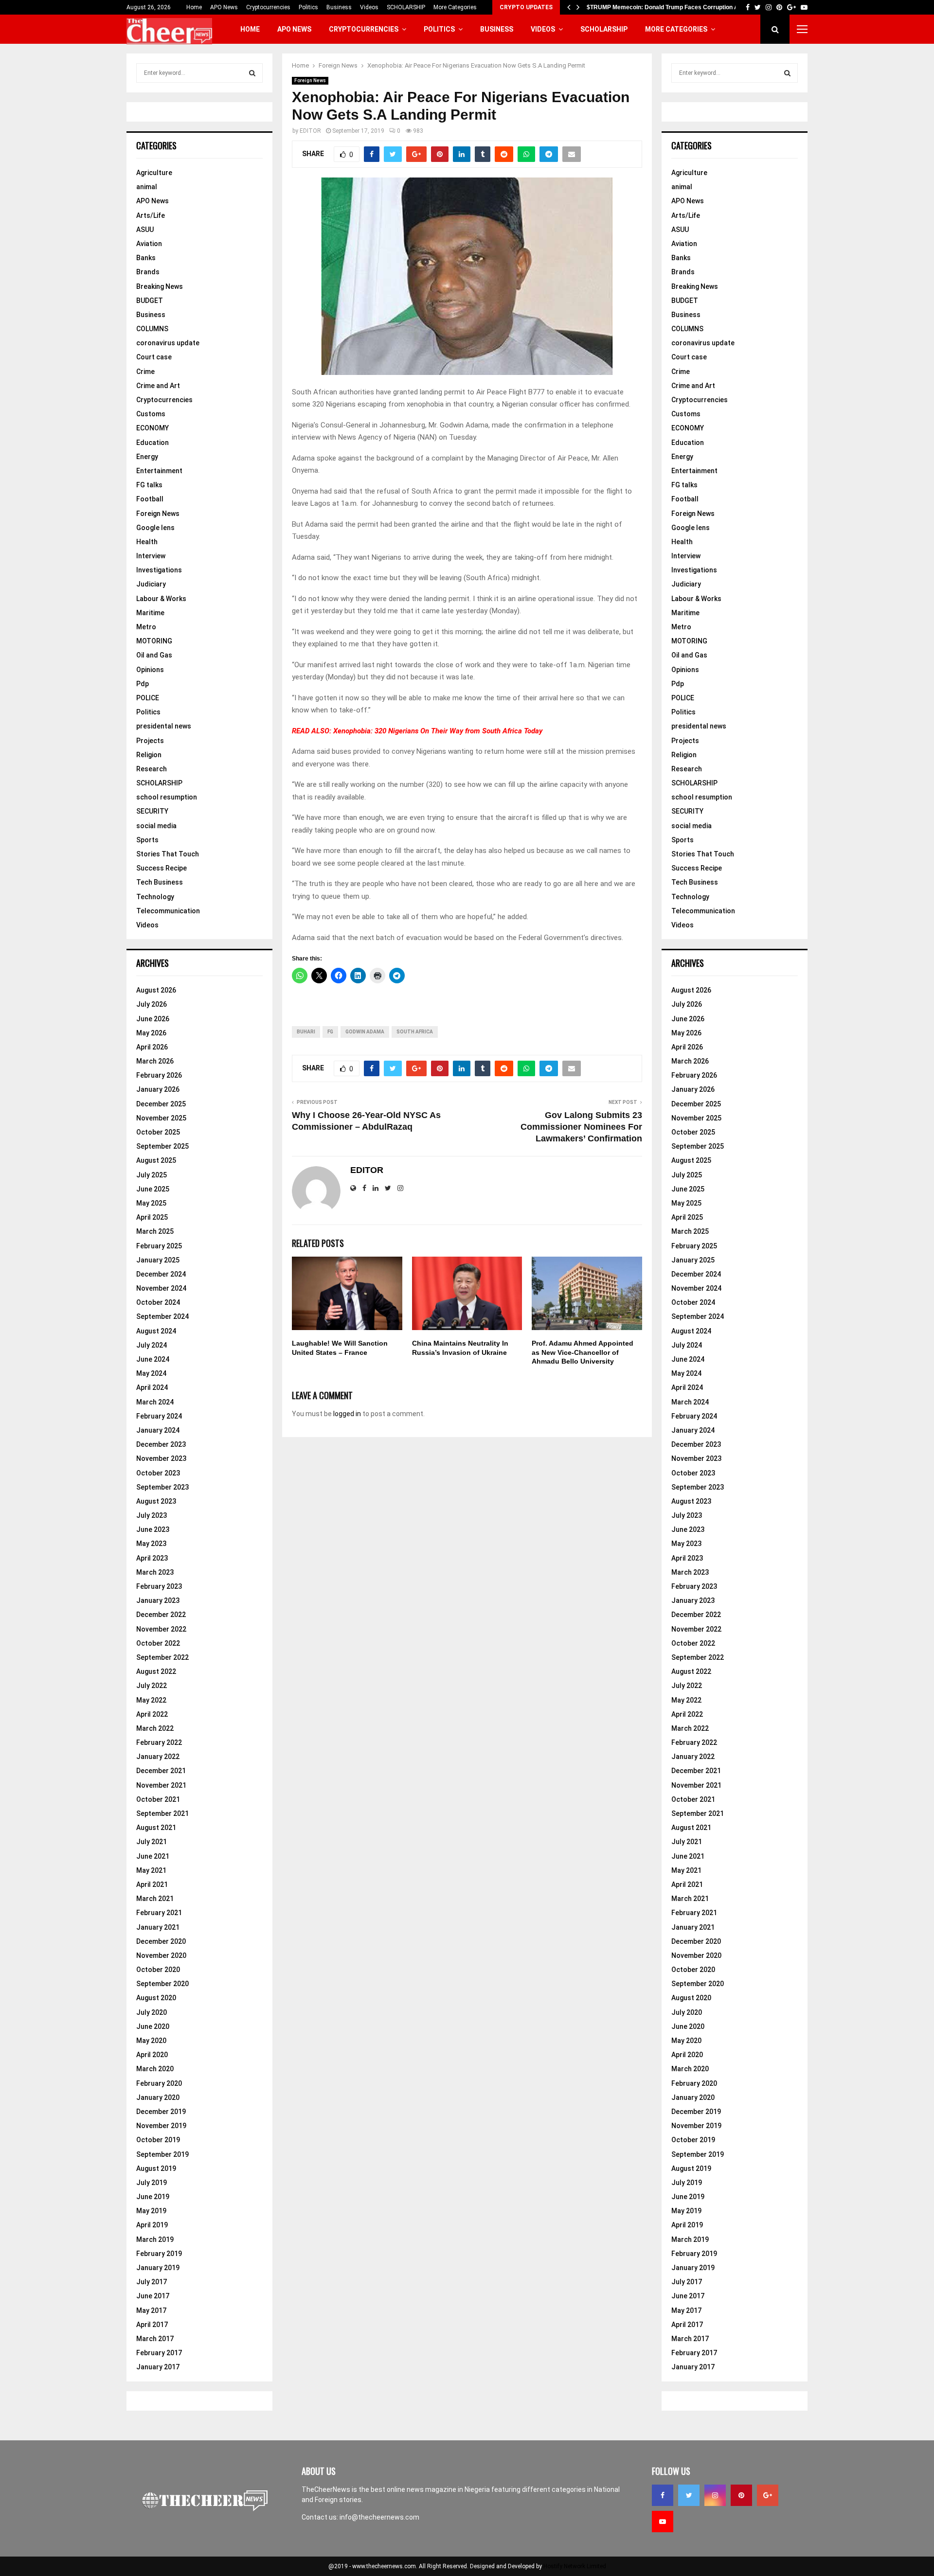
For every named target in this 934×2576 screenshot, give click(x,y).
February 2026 (159, 1075)
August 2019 (156, 2168)
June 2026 (153, 1019)
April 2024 (152, 1387)
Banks (146, 258)
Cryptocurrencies (268, 7)
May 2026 (151, 1033)
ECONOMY (153, 428)
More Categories (455, 7)
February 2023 (159, 1586)
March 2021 (155, 1899)
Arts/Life (151, 215)
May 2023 (151, 1544)
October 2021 (158, 1799)
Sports (147, 840)
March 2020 (155, 2069)
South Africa (415, 1032)
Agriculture (154, 173)
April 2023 (152, 1558)
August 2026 (156, 990)
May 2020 (151, 2041)
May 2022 (151, 1700)
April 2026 (152, 1047)
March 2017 (155, 2339)
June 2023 (153, 1529)
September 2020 (162, 1984)
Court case (154, 357)
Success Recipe (162, 868)
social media (156, 826)
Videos (369, 7)
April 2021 (152, 1884)
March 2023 (155, 1572)
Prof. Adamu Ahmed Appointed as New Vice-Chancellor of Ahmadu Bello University (583, 1352)
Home (194, 7)
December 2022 (161, 1615)
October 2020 (158, 1970)
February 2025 (159, 1246)
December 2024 (161, 1274)
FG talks (149, 485)
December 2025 (161, 1104)
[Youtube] (663, 2522)
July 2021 (152, 1842)
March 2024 (155, 1402)
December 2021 (161, 1771)
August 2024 (156, 1331)
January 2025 (158, 1260)
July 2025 (152, 1175)
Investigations (159, 570)
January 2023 (158, 1600)
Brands (148, 272)
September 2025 (162, 1146)
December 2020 (161, 1941)
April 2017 (152, 2325)
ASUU (145, 230)
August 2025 (156, 1160)
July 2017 (152, 2282)
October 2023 (158, 1473)
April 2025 (152, 1217)
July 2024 (152, 1345)
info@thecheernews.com (379, 2517)
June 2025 (153, 1189)
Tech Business (160, 882)
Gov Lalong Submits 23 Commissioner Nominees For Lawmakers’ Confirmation (581, 1127)
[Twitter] (689, 2495)
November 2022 (161, 1629)
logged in (347, 1414)
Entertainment (159, 471)
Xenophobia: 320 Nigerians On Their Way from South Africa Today (438, 731)
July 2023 (152, 1515)
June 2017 (153, 2296)
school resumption (167, 797)
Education (153, 443)
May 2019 (151, 2211)
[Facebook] (663, 2495)
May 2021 (151, 1870)
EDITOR (310, 131)
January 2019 (158, 2268)
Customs (151, 414)
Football (150, 499)
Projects (150, 741)
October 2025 (158, 1132)
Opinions (150, 670)
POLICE (148, 698)
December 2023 (161, 1444)
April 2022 (152, 1714)
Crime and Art (158, 386)
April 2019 (152, 2225)
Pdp (143, 684)
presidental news (164, 726)
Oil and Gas (154, 655)
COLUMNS (152, 329)
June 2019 (153, 2197)
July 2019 (152, 2183)
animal (147, 187)
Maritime (150, 613)
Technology (155, 897)
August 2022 (156, 1671)
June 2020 (153, 2026)
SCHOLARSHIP (406, 7)
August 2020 (156, 1998)
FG (330, 1032)
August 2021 (156, 1828)
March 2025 (155, 1231)
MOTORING (154, 641)
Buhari (306, 1032)
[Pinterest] (741, 2495)
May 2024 (151, 1373)
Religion (149, 755)
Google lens (155, 528)
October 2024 (158, 1302)
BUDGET (150, 301)
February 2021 (159, 1913)
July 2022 (152, 1686)
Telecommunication (168, 911)
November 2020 (161, 1955)
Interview (151, 556)
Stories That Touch (168, 854)
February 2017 (159, 2353)
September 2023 (162, 1487)
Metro (146, 627)
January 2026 (158, 1089)
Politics (308, 7)
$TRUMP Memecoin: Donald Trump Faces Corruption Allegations (676, 7)
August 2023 (156, 1501)
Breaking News (160, 286)
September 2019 (162, 2154)
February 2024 (159, 1416)
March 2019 (155, 2239)
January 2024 (158, 1430)
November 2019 (161, 2126)
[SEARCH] (252, 73)
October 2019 (158, 2140)
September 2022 (162, 1657)
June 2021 (153, 1856)
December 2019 (161, 2112)
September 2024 (162, 1316)
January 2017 (158, 2367)
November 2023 (161, 1458)
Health (147, 542)
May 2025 (151, 1203)
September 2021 (162, 1813)
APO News (224, 7)
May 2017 (151, 2310)
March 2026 (155, 1061)
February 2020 (159, 2083)
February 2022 (159, 1742)
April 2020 (152, 2055)
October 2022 (158, 1643)
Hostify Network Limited (575, 2566)
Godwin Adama (365, 1032)
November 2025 (161, 1118)
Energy (147, 457)
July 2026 (152, 1004)
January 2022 (158, 1757)
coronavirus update (168, 343)
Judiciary (151, 584)
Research (152, 769)
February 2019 (159, 2254)
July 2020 (152, 2012)
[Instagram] (715, 2495)
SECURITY (152, 811)
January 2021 (158, 1927)
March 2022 (155, 1728)
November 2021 (161, 1785)
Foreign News (310, 80)
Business (339, 7)
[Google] (768, 2495)
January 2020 (158, 2097)
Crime (145, 372)
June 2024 (153, 1359)
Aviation (149, 244)
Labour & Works (161, 599)
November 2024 (161, 1288)
